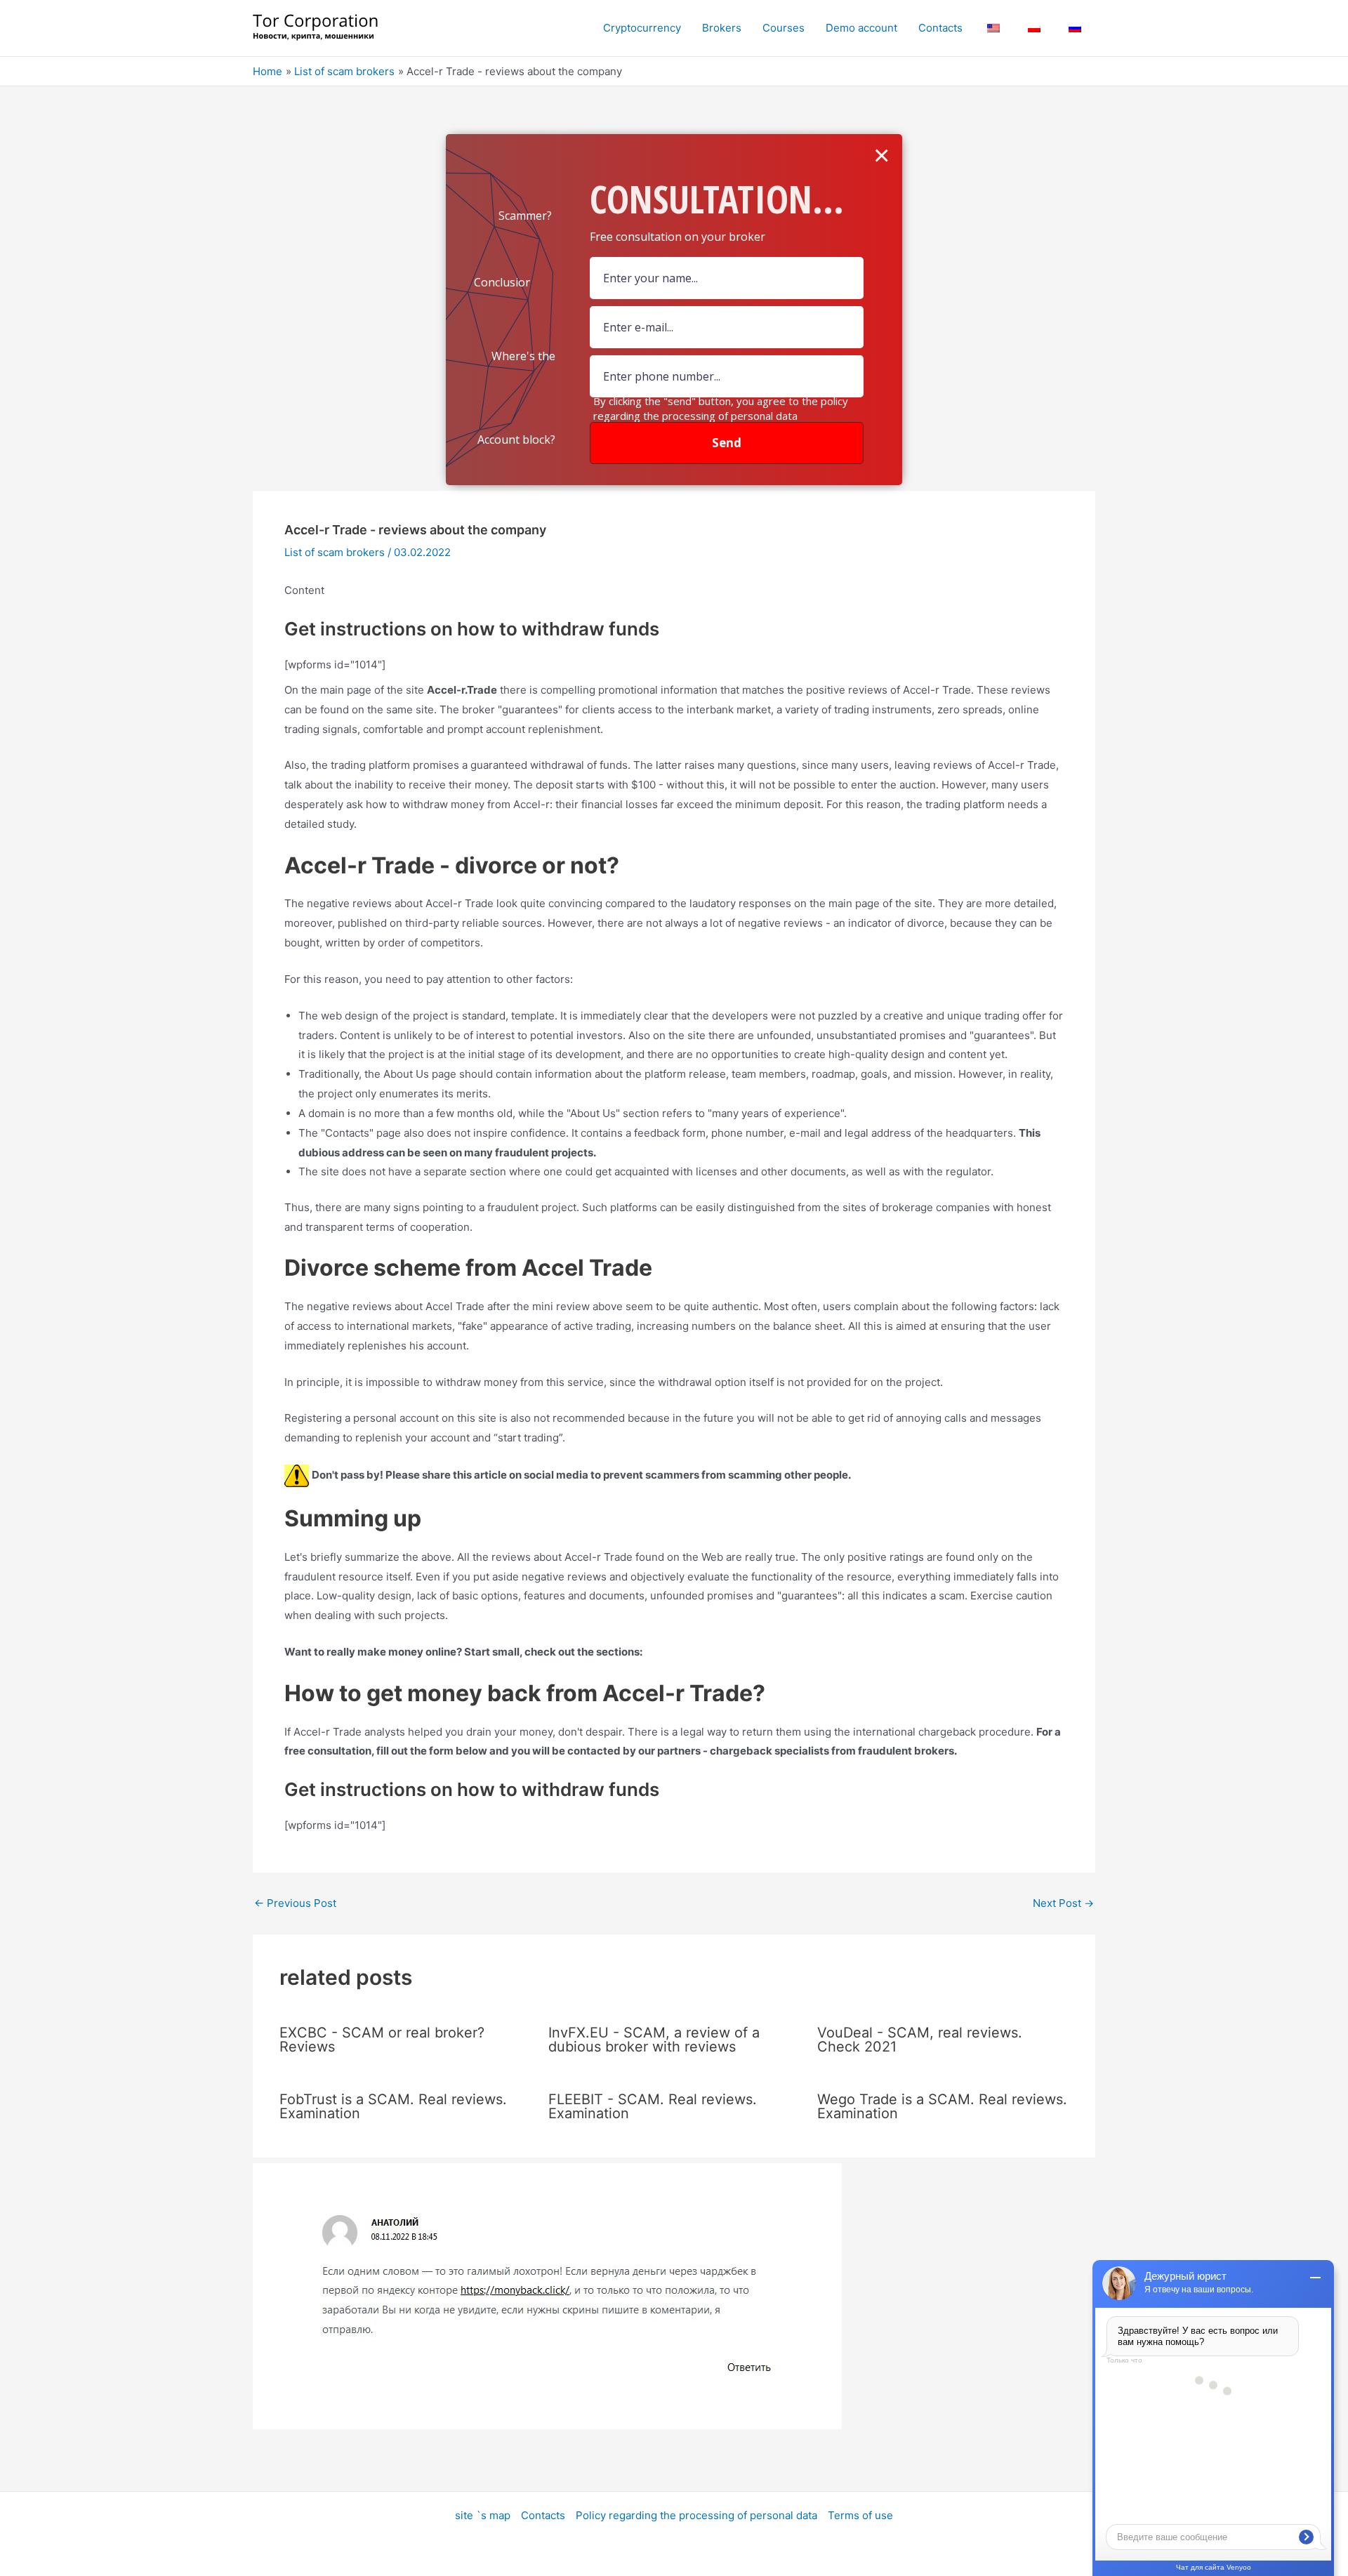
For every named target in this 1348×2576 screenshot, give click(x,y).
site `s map (483, 2515)
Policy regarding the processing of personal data (696, 2515)
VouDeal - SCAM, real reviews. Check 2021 (920, 2040)
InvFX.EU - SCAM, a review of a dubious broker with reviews (654, 2040)
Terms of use (860, 2515)
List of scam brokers (335, 552)
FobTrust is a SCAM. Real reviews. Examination (393, 2106)
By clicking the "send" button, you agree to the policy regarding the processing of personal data (721, 408)
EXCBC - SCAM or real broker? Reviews (382, 2040)
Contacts (543, 2515)
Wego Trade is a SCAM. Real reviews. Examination (942, 2106)
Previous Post (295, 1903)
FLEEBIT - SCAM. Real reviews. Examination (653, 2106)
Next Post (1063, 1903)
